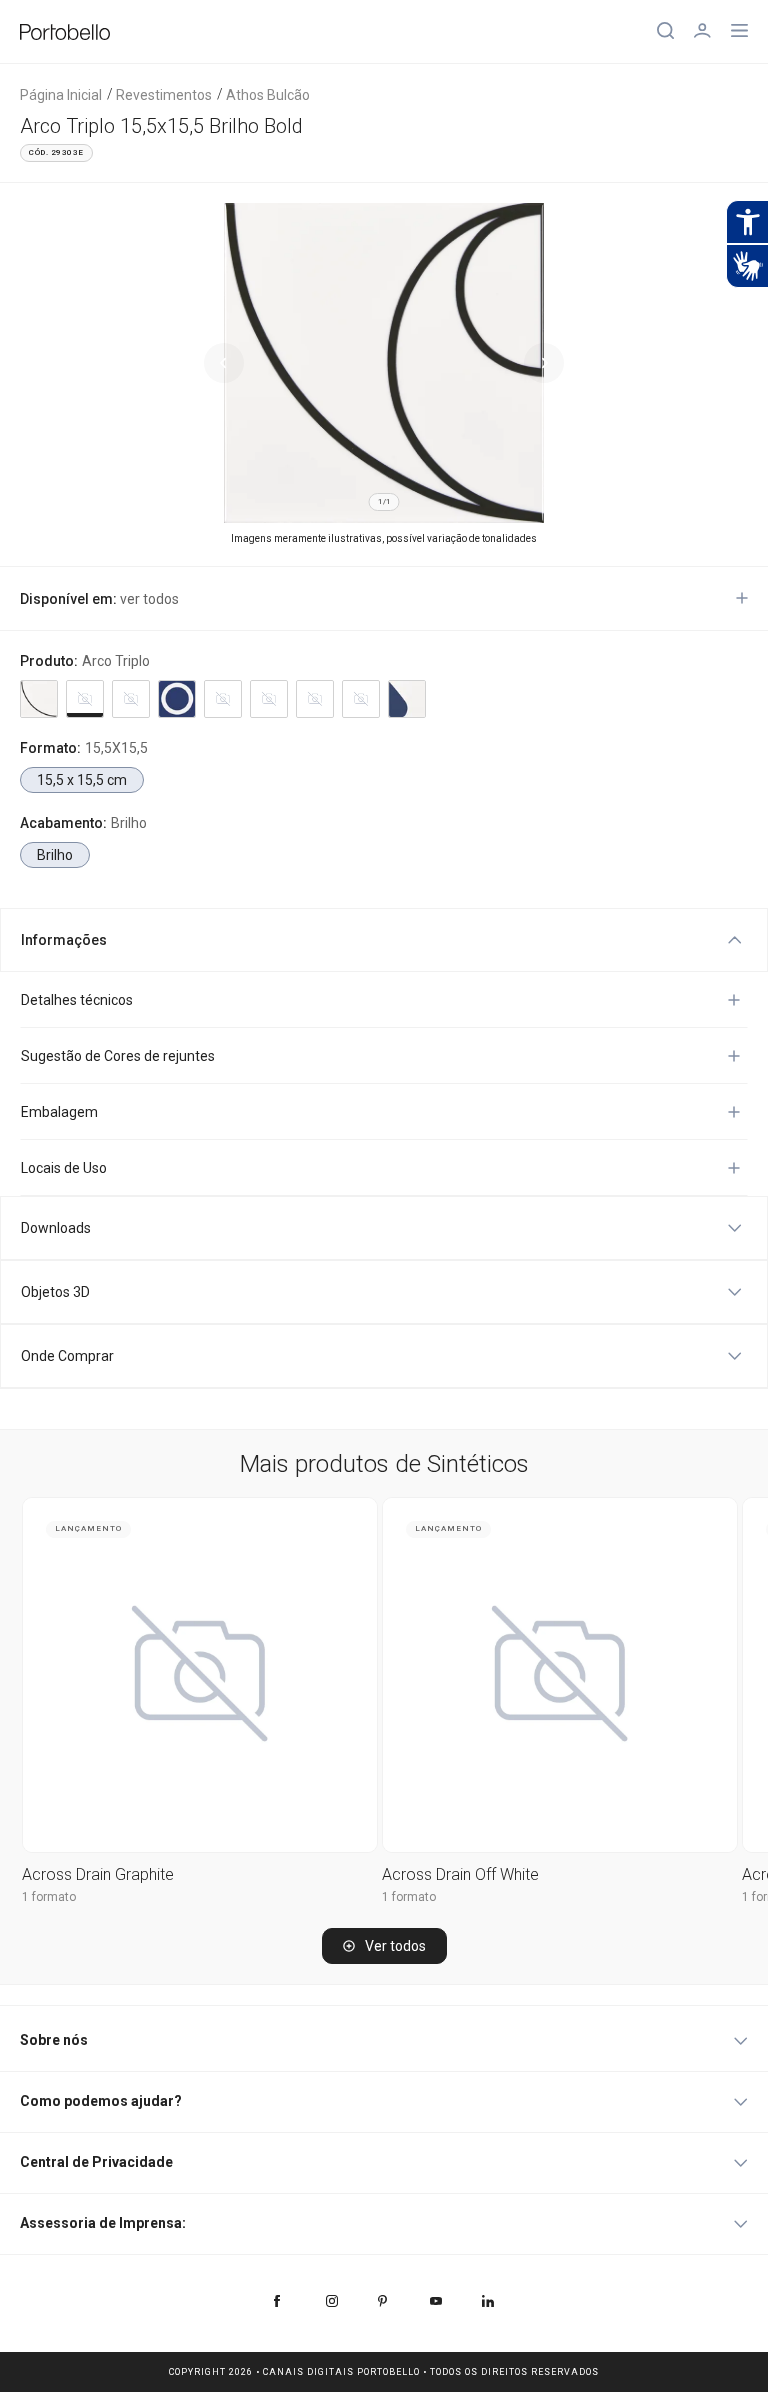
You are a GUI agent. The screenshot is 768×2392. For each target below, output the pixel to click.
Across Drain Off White (460, 1874)
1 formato (49, 1897)
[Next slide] (544, 363)
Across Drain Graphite (98, 1874)
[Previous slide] (224, 363)
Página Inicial (61, 95)
